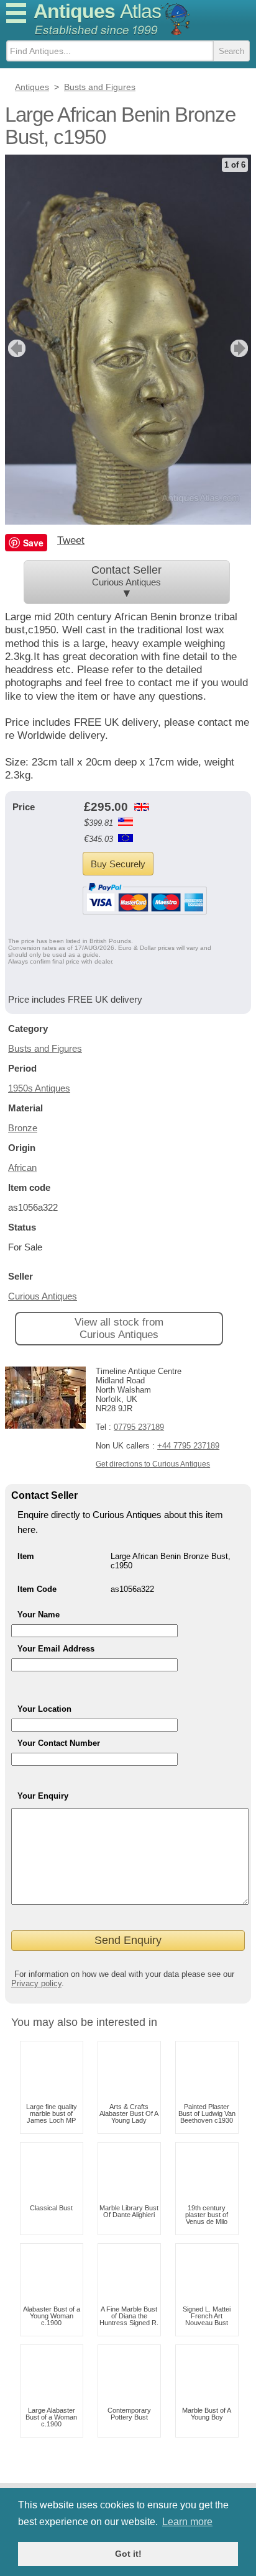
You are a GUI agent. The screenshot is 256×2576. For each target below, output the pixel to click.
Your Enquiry (43, 1796)
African (22, 1168)
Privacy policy (36, 1983)
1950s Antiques (39, 1088)
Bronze (23, 1128)
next (241, 348)
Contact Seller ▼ (126, 582)
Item (26, 1556)
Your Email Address (56, 1649)
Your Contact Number (59, 1743)
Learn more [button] (187, 2522)
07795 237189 (139, 1427)
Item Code (37, 1589)
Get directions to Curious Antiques (153, 1464)
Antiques (97, 11)
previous (15, 348)
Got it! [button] (128, 2554)
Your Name (39, 1615)
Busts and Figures (45, 1048)
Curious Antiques (43, 1296)
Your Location (44, 1709)
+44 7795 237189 (188, 1446)
